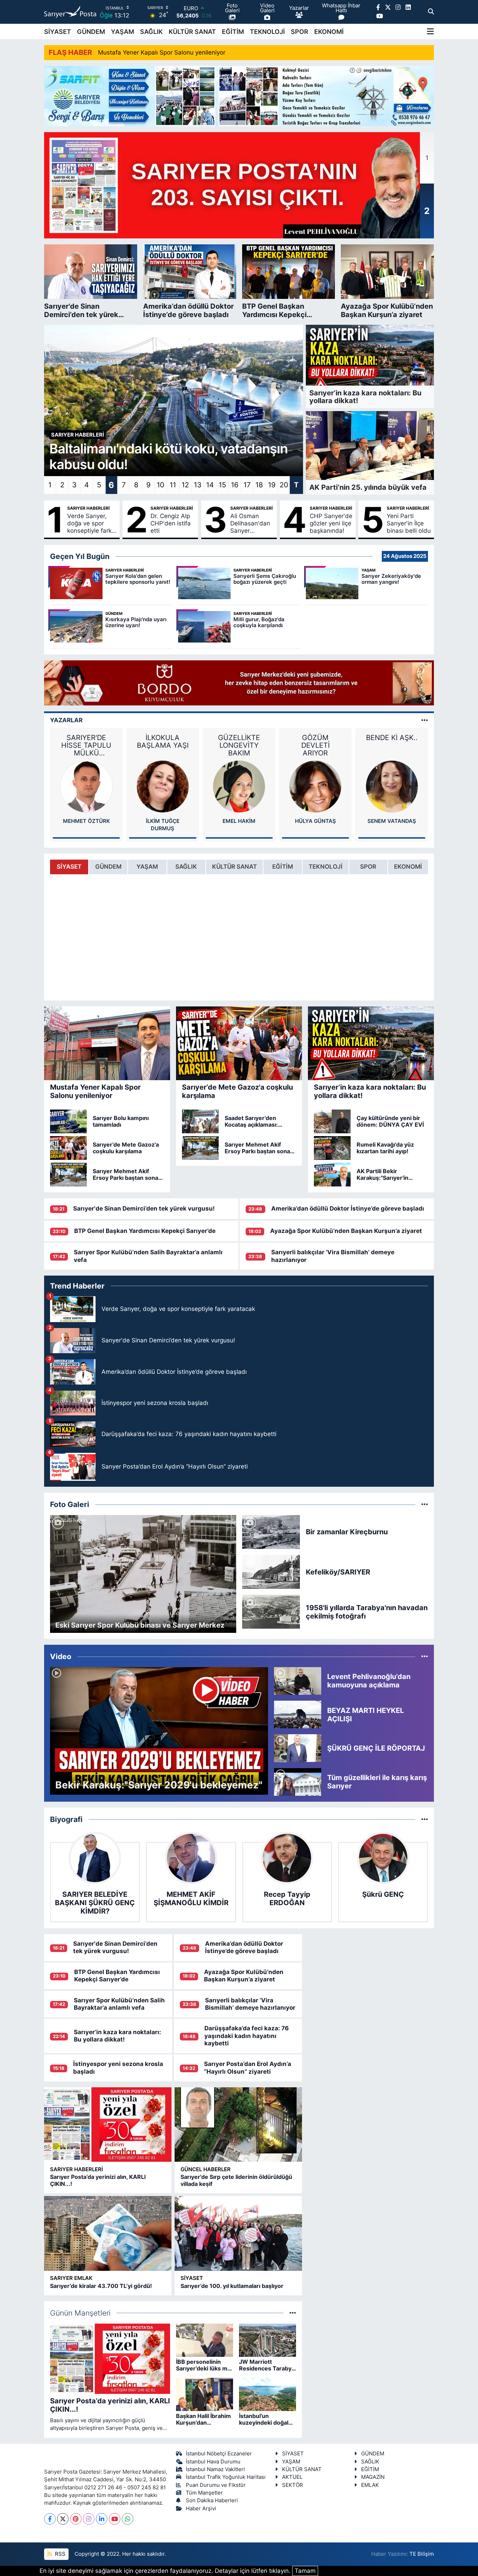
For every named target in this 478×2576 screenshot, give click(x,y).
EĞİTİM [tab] (283, 867)
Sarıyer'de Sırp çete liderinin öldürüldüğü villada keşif (236, 2180)
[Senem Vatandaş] (315, 786)
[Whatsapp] (128, 2519)
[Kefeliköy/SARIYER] (271, 1571)
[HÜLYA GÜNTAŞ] (239, 786)
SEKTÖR (293, 2485)
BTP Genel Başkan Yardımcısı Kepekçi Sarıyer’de (145, 1231)
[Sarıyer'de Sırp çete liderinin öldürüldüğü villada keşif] (238, 2125)
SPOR (300, 32)
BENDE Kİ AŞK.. (315, 738)
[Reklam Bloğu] (239, 95)
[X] (63, 2519)
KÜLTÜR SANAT (192, 32)
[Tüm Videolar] (425, 1656)
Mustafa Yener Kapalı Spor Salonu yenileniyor (162, 52)
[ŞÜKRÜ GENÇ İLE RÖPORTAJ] (298, 1748)
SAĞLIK (151, 32)
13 (198, 485)
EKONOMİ (329, 32)
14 (210, 485)
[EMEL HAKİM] (163, 786)
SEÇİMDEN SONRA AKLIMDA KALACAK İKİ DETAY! (392, 745)
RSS (59, 2554)
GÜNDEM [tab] (108, 867)
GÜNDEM (91, 32)
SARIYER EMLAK (71, 2278)
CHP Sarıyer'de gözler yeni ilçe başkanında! (331, 523)
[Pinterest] (76, 2519)
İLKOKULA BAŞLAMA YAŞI (86, 741)
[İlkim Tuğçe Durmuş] (86, 786)
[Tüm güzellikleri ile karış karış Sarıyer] (298, 1781)
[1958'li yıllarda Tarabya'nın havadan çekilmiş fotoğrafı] (271, 1611)
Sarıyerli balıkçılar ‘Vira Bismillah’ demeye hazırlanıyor (250, 2004)
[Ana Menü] (430, 31)
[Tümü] (425, 1819)
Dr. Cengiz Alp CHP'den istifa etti (171, 523)
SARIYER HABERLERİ (88, 508)
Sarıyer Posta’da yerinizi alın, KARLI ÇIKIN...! (98, 2180)
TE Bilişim (422, 2554)
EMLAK (370, 2485)
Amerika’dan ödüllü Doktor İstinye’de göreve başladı (348, 1208)
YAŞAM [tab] (147, 867)
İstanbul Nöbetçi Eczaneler (219, 2454)
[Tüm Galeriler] (425, 1504)
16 (235, 485)
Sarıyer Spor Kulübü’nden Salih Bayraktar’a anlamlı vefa (119, 2004)
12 (185, 485)
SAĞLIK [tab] (186, 867)
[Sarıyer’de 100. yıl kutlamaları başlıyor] (238, 2233)
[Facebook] (50, 2519)
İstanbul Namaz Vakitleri (215, 2469)
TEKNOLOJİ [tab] (326, 867)
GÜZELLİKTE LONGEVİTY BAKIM (163, 745)
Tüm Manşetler (204, 2493)
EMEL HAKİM (163, 821)
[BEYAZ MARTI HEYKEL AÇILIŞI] (298, 1714)
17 (247, 485)
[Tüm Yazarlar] (425, 720)
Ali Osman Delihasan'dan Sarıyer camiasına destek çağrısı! (251, 524)
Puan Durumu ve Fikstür (216, 2485)
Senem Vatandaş (315, 821)
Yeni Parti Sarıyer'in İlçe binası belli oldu (409, 523)
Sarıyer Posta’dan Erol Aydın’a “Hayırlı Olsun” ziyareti (248, 2068)
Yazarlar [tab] (66, 720)
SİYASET (58, 32)
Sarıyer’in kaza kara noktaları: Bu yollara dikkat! (117, 2036)
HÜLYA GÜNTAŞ (239, 821)
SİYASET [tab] (69, 867)
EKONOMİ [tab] (408, 867)
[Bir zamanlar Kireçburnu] (271, 1531)
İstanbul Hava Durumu (213, 2462)
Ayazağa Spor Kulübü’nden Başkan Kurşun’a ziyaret (346, 1231)
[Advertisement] (378, 2126)
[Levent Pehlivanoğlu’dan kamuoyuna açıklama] (298, 1680)
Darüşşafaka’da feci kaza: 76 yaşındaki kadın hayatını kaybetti (247, 2036)
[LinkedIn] (102, 2519)
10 (161, 485)
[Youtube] (115, 2519)
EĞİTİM (233, 32)
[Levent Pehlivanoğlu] (392, 786)
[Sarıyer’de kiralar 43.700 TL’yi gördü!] (108, 2233)
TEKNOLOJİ (267, 32)
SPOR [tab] (368, 867)
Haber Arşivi (201, 2509)
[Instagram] (89, 2519)
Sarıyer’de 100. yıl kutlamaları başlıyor (232, 2286)
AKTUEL (292, 2477)
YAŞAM (122, 32)
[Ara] (431, 12)
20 (284, 485)
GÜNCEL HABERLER (206, 2169)
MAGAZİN (373, 2477)
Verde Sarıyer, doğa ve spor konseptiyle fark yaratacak (89, 524)
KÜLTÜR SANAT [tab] (234, 867)
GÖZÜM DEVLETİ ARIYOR (239, 745)
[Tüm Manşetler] (293, 2313)
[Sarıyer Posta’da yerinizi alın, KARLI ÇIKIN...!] (108, 2125)
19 (272, 485)
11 (173, 485)
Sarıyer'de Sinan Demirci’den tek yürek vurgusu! (144, 1208)
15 (222, 485)
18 (259, 485)
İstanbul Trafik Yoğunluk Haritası (226, 2477)
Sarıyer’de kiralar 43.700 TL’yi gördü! (101, 2286)
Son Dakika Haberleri (212, 2500)
